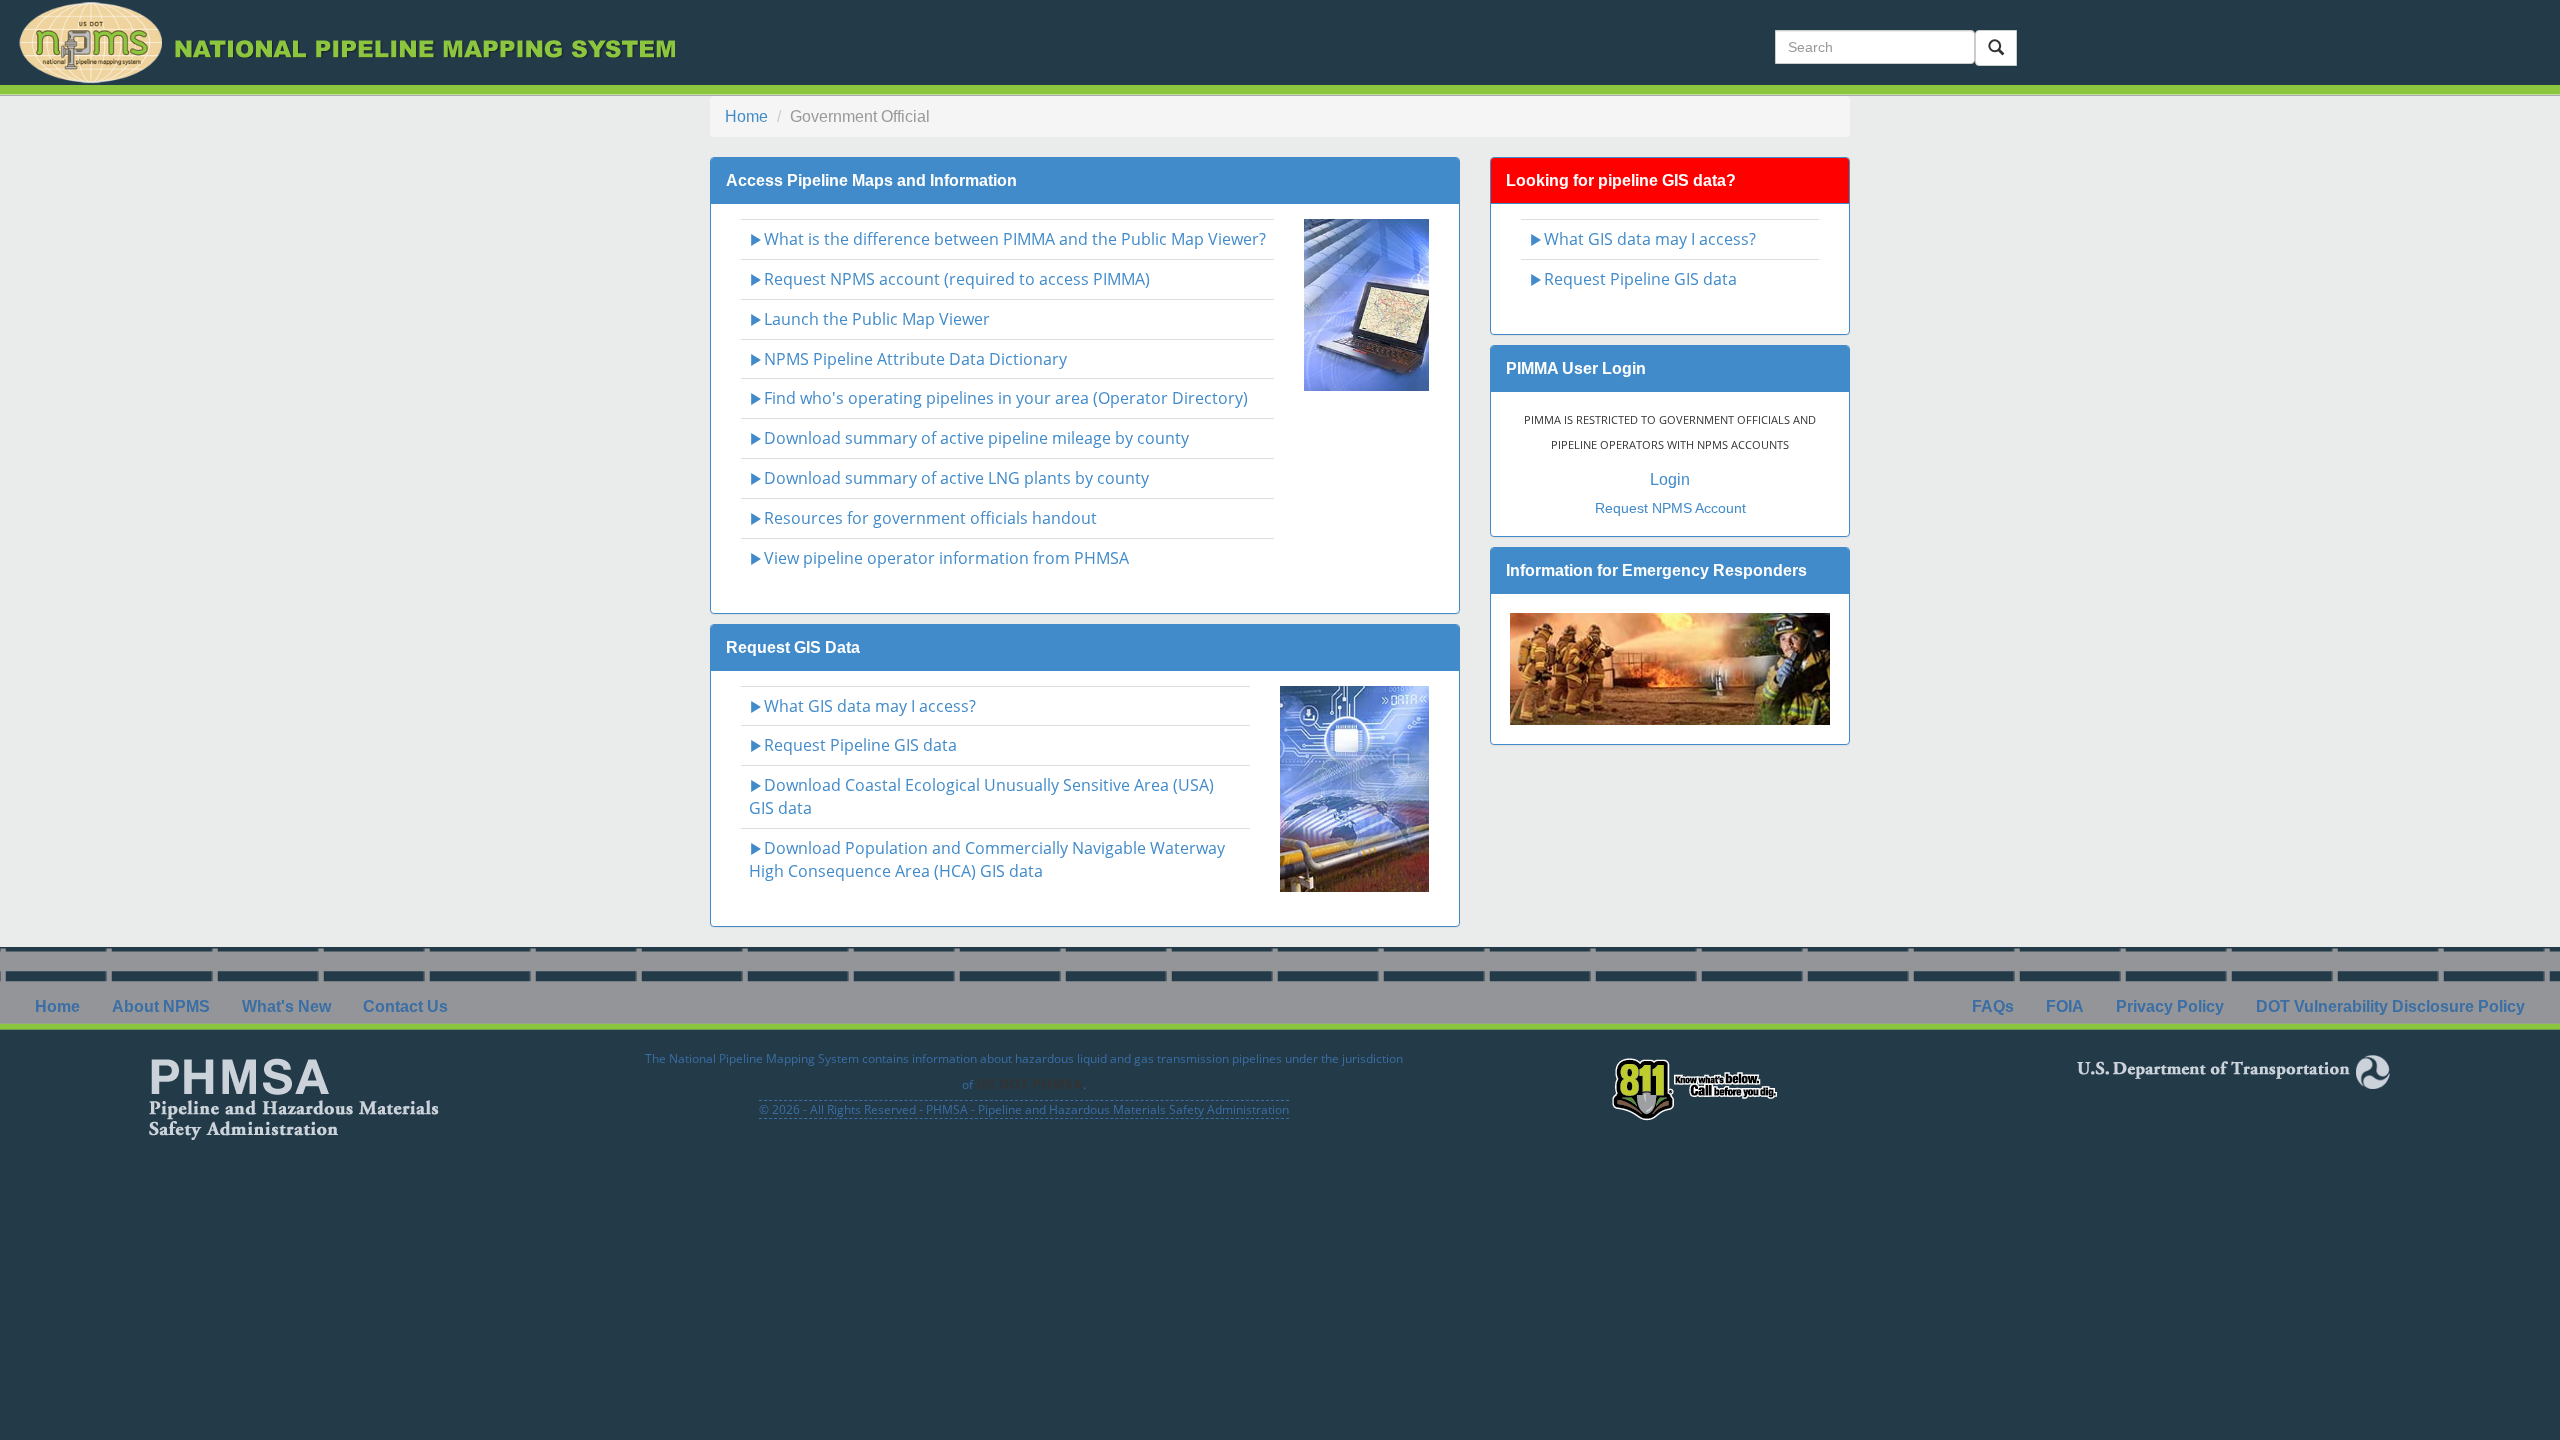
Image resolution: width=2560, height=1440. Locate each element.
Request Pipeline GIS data (860, 745)
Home (746, 116)
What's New (286, 1006)
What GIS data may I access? (870, 706)
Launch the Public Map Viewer (877, 319)
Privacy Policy (2170, 1006)
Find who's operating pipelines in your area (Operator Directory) (1006, 398)
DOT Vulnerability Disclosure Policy (2390, 1006)
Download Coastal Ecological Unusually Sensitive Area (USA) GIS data (981, 796)
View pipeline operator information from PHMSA (946, 558)
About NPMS (161, 1006)
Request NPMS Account (1670, 508)
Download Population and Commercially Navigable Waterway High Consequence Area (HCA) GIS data (987, 859)
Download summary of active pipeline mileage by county (976, 438)
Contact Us (405, 1006)
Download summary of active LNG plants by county (956, 478)
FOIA (2065, 1006)
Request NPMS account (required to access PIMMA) (957, 279)
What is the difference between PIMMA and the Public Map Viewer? (1015, 239)
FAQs (1993, 1006)
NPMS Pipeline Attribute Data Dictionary (915, 359)
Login (1670, 479)
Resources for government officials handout (930, 518)
